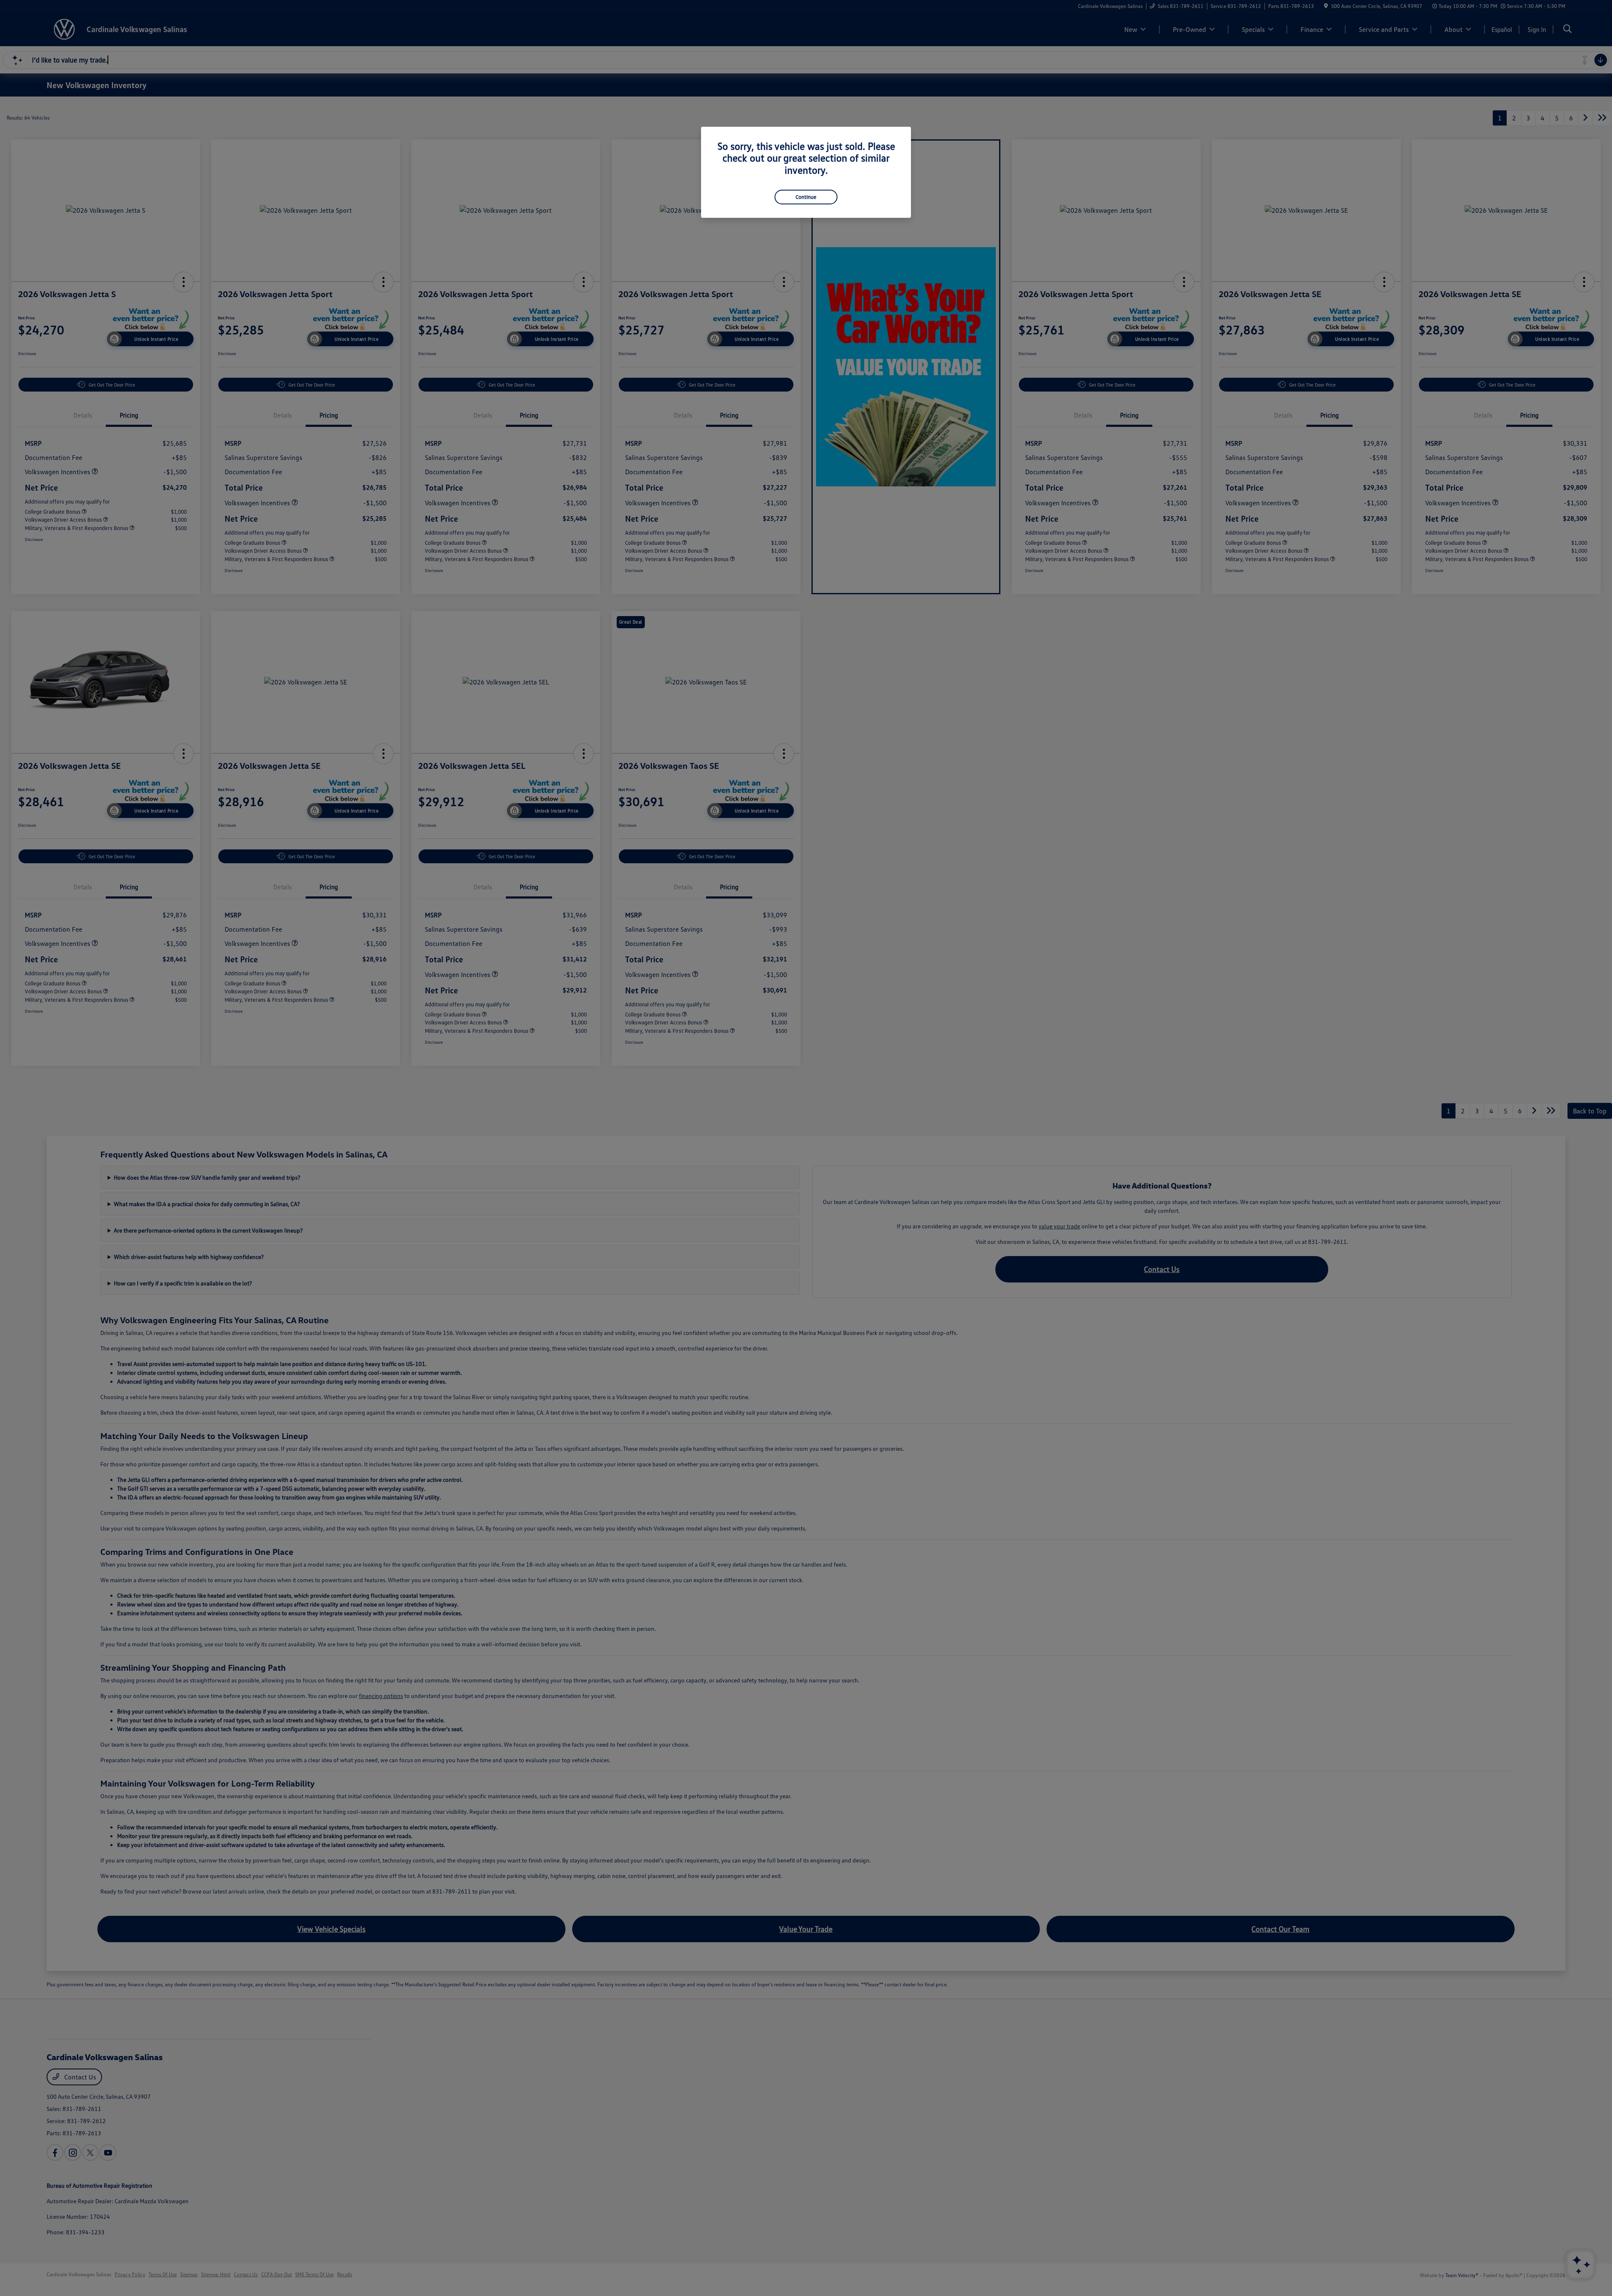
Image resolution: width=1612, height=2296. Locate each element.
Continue (806, 197)
